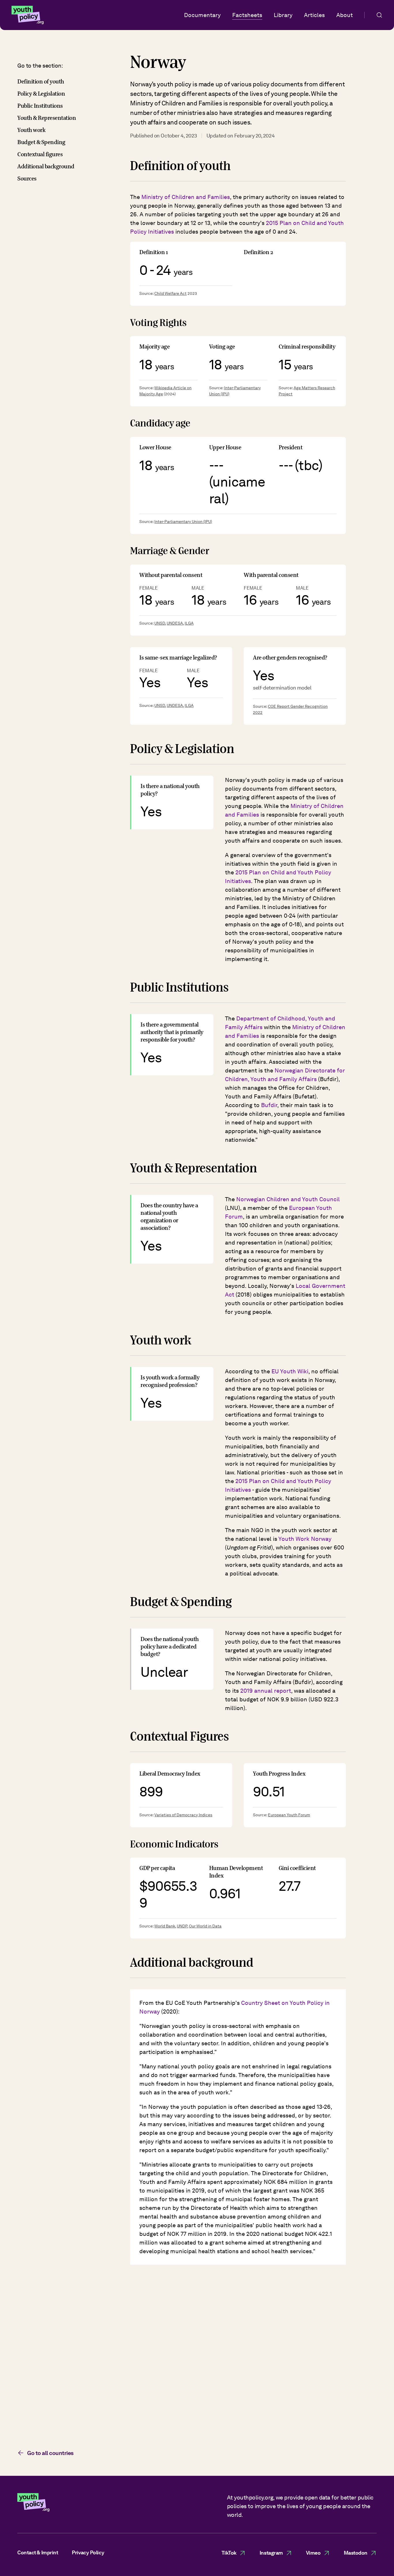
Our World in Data (205, 1926)
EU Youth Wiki (290, 1371)
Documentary (202, 15)
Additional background (46, 166)
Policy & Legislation (41, 94)
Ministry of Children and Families (186, 197)
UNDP (182, 1926)
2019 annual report (266, 1691)
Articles (314, 15)
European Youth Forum (289, 1815)
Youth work (31, 130)
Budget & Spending (41, 142)
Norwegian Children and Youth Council (288, 1199)
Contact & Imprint (38, 2552)
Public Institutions (40, 106)
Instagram (271, 2553)
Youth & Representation (47, 118)
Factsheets (247, 15)
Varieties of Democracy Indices (183, 1815)
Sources (27, 179)
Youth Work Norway (305, 1539)
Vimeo (313, 2553)
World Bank (165, 1926)
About (345, 15)
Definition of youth (41, 82)
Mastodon (356, 2553)
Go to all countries (50, 2453)
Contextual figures (40, 154)
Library (283, 15)
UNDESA (175, 623)
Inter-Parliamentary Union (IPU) (183, 521)
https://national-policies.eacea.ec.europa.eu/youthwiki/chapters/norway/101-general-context (234, 2419)
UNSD (160, 623)
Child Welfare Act (170, 293)
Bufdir (269, 1105)
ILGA (189, 623)
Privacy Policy (88, 2552)
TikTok (229, 2553)
